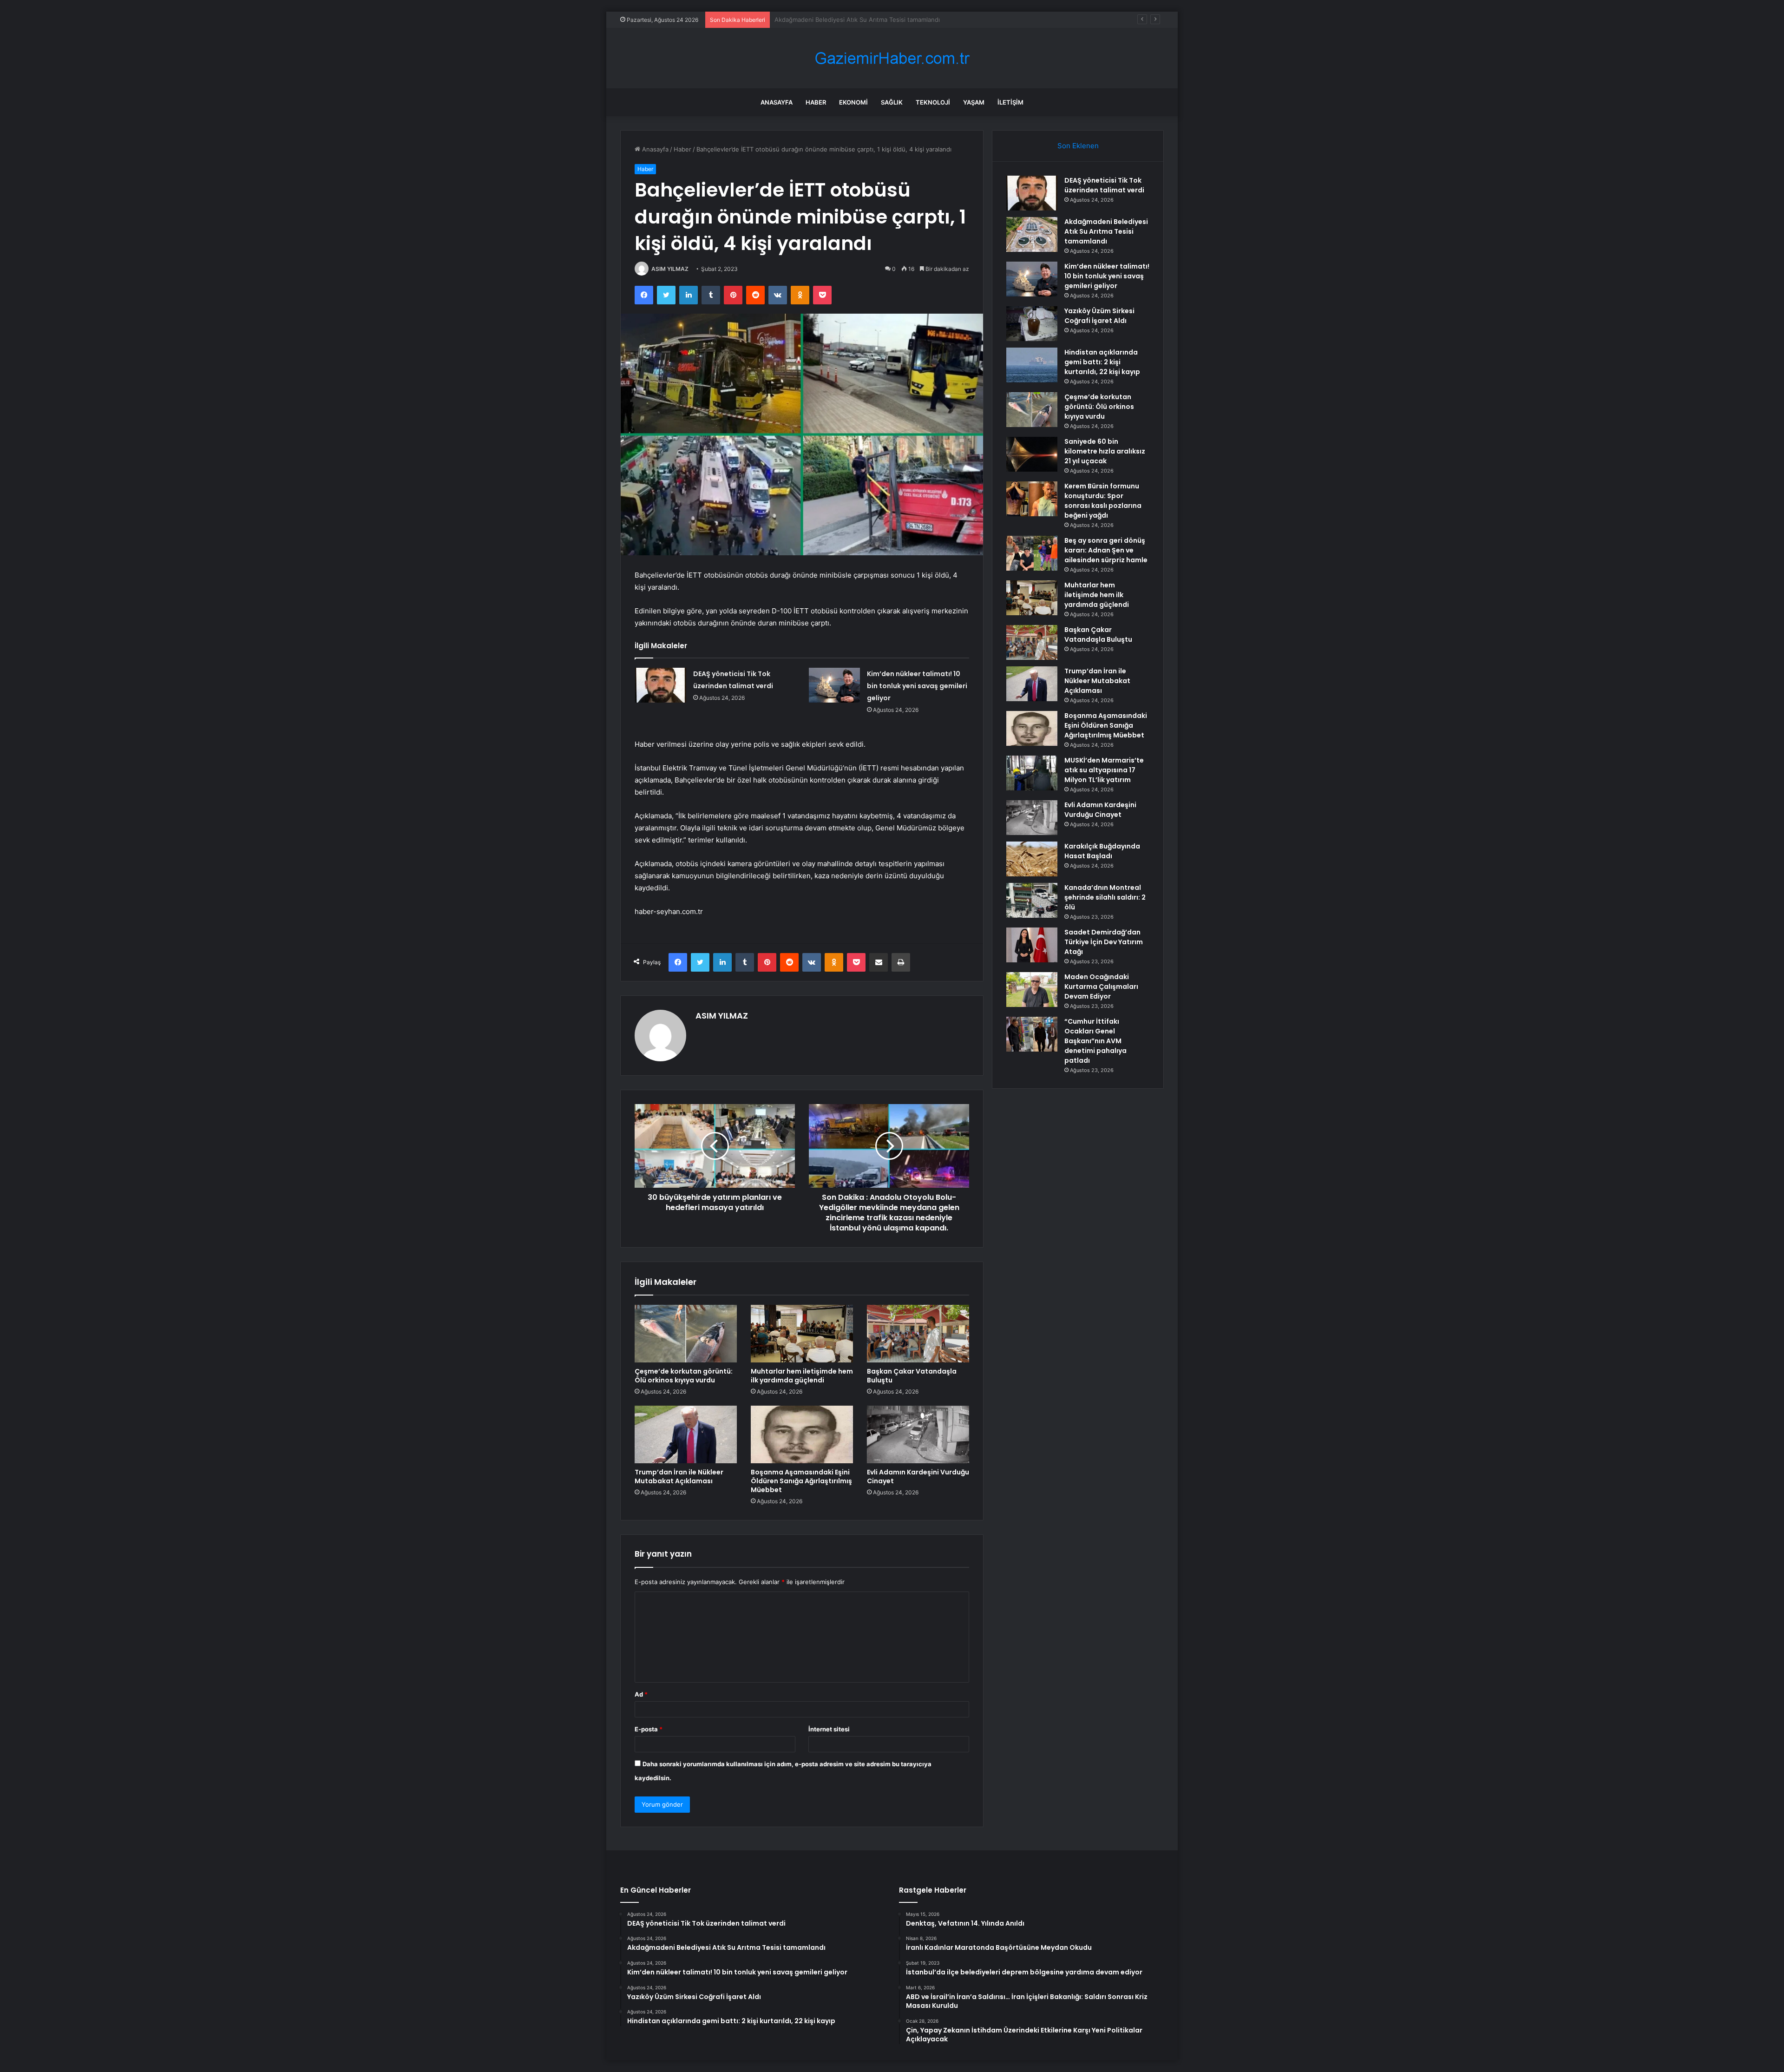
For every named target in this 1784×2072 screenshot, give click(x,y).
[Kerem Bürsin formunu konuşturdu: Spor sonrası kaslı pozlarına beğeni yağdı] (1032, 499)
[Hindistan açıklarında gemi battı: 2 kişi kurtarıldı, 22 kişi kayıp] (1032, 365)
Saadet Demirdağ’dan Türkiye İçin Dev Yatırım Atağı (1104, 942)
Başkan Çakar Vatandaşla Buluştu (912, 1376)
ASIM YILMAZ (670, 269)
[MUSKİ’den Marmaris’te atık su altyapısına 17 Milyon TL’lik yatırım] (1032, 773)
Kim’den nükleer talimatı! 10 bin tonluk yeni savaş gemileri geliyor (868, 20)
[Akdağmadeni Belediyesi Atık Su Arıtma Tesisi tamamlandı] (1032, 234)
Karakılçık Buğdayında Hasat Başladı (1102, 851)
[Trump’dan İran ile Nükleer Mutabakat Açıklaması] (686, 1434)
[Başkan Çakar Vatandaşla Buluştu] (918, 1334)
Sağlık (892, 102)
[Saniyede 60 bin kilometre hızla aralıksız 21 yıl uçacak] (1032, 454)
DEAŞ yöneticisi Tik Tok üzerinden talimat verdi (1104, 185)
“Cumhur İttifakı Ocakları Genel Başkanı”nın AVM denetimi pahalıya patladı (1095, 1041)
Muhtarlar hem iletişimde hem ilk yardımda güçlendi (802, 1376)
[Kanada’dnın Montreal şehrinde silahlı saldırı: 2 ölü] (1032, 900)
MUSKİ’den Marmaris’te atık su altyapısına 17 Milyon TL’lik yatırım (1104, 770)
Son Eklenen (1078, 146)
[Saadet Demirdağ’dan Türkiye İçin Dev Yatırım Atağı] (1032, 945)
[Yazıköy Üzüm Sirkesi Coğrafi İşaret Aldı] (1032, 324)
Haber (816, 102)
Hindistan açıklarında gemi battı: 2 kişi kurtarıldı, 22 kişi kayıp (1102, 362)
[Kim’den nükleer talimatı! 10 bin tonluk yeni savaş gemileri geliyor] (834, 685)
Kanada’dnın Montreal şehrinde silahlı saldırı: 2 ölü (1105, 897)
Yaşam (974, 102)
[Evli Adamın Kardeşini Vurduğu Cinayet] (918, 1434)
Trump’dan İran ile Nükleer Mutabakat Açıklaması (679, 1477)
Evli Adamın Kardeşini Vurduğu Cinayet (918, 1477)
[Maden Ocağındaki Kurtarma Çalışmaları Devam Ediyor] (1032, 990)
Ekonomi (853, 102)
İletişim (1010, 102)
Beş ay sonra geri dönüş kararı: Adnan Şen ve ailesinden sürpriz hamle (1106, 550)
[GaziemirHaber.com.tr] (892, 58)
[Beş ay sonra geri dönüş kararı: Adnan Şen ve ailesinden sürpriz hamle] (1032, 553)
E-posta (649, 1729)
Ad (641, 1694)
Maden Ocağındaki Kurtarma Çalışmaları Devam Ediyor (1101, 987)
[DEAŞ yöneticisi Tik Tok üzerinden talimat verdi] (661, 685)
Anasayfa (777, 102)
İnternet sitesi (829, 1729)
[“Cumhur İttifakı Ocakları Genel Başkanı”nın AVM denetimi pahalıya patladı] (1032, 1034)
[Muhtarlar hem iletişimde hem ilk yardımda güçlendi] (802, 1334)
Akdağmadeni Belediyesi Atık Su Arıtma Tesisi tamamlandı (1106, 231)
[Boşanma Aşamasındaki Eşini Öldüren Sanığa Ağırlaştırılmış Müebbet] (802, 1434)
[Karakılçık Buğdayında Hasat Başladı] (1032, 859)
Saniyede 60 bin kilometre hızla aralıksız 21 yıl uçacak (1105, 451)
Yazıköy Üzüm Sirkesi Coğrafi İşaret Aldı (1099, 316)
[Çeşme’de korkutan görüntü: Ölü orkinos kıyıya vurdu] (686, 1334)
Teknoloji (933, 102)
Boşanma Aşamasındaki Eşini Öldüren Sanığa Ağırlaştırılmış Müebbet (801, 1481)
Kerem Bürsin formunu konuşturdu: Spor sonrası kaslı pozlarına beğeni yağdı (1103, 501)
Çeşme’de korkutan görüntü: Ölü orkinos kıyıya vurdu (684, 1376)
